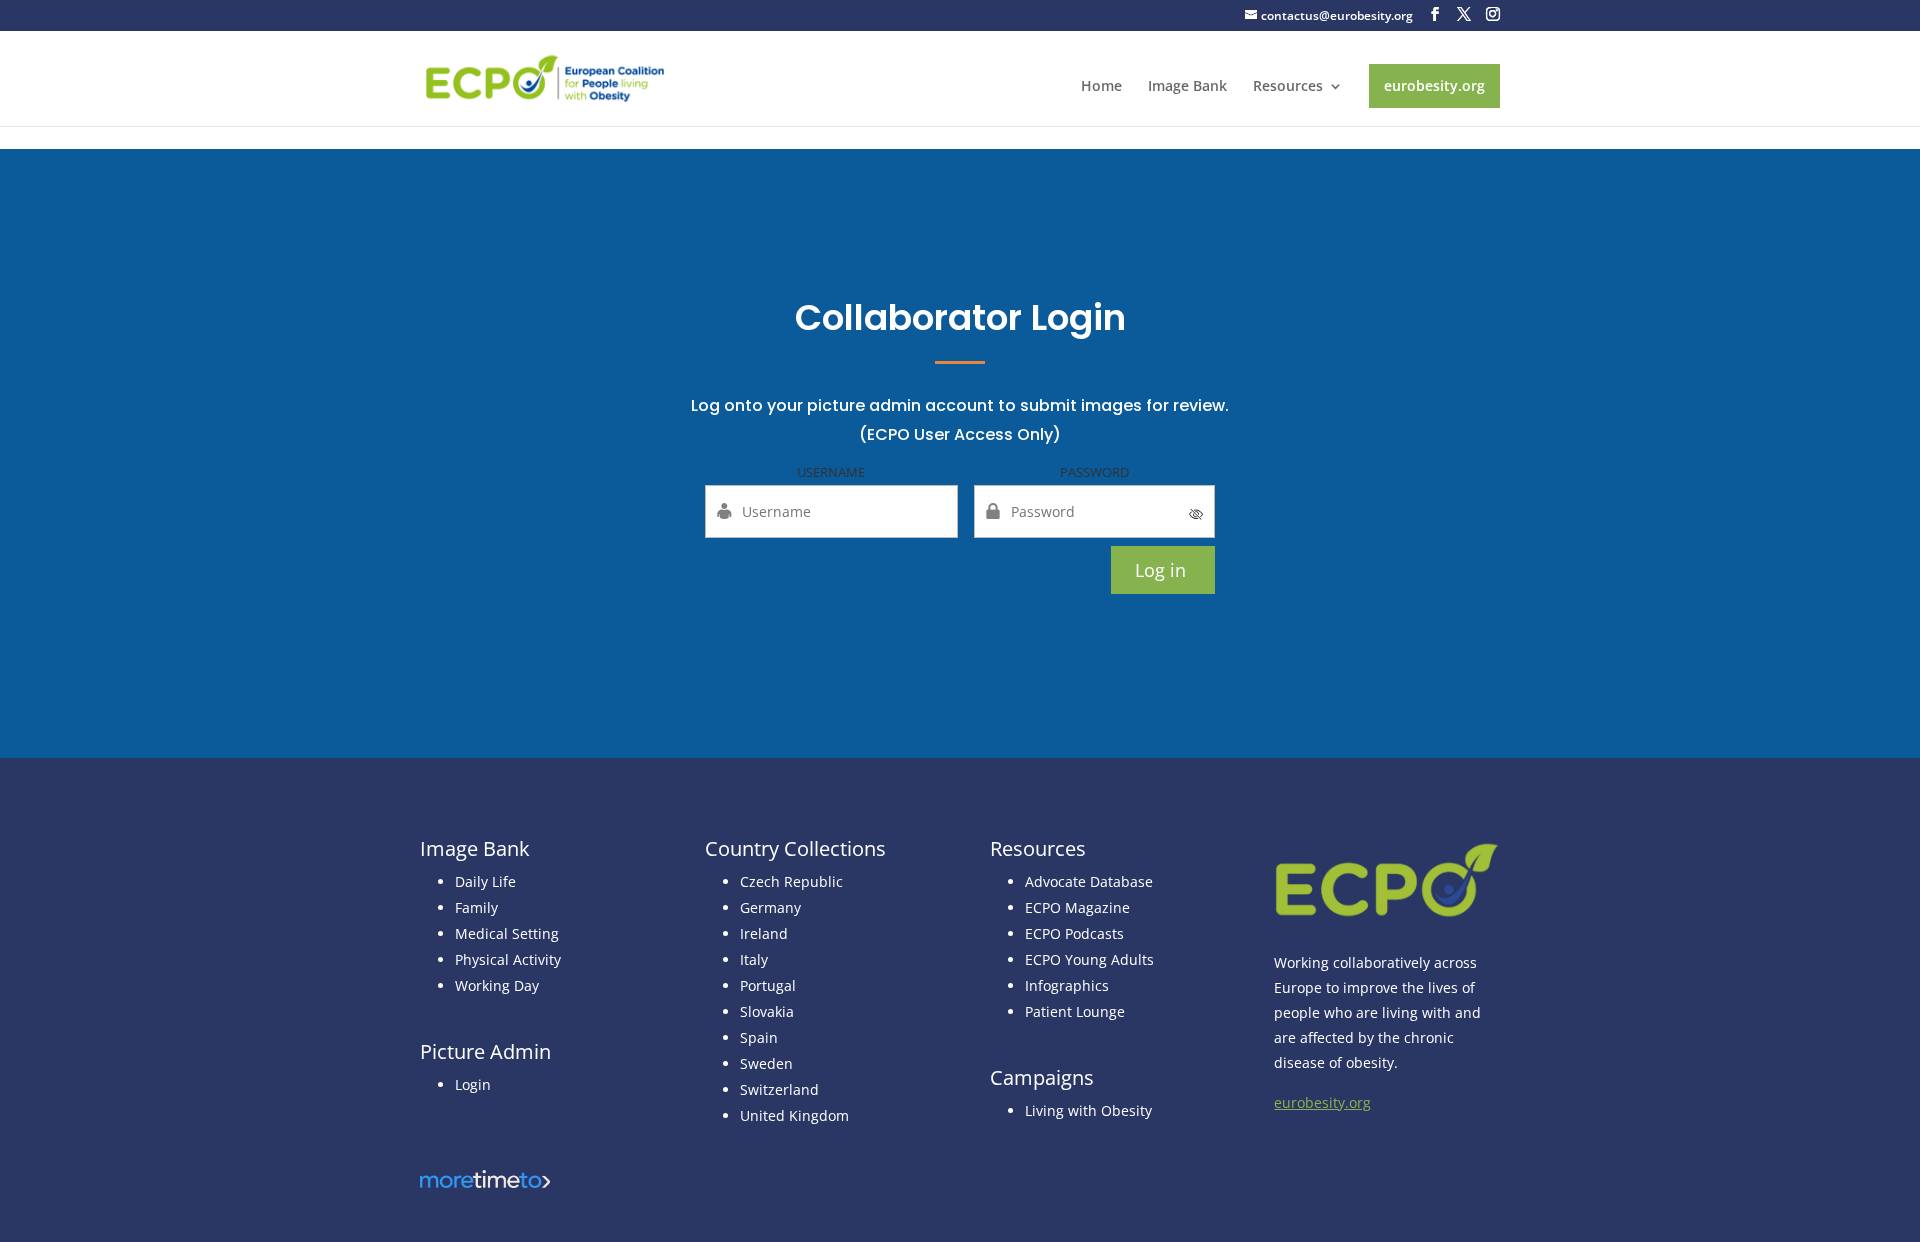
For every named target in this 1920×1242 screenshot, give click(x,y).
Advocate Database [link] (1089, 881)
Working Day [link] (497, 985)
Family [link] (476, 907)
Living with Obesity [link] (1088, 1110)
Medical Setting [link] (507, 933)
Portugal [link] (768, 985)
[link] (545, 76)
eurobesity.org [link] (1434, 85)
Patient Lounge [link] (1075, 1011)
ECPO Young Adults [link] (1089, 959)
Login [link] (473, 1084)
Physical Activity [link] (508, 959)
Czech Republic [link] (791, 881)
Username (831, 472)
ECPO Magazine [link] (1077, 907)
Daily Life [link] (485, 881)
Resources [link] (1288, 87)
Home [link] (1101, 87)
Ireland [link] (764, 933)
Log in (1160, 570)
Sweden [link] (766, 1063)
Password (1094, 472)
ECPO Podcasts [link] (1074, 933)
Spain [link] (759, 1037)
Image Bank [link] (1187, 87)
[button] (1435, 14)
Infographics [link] (1067, 985)
